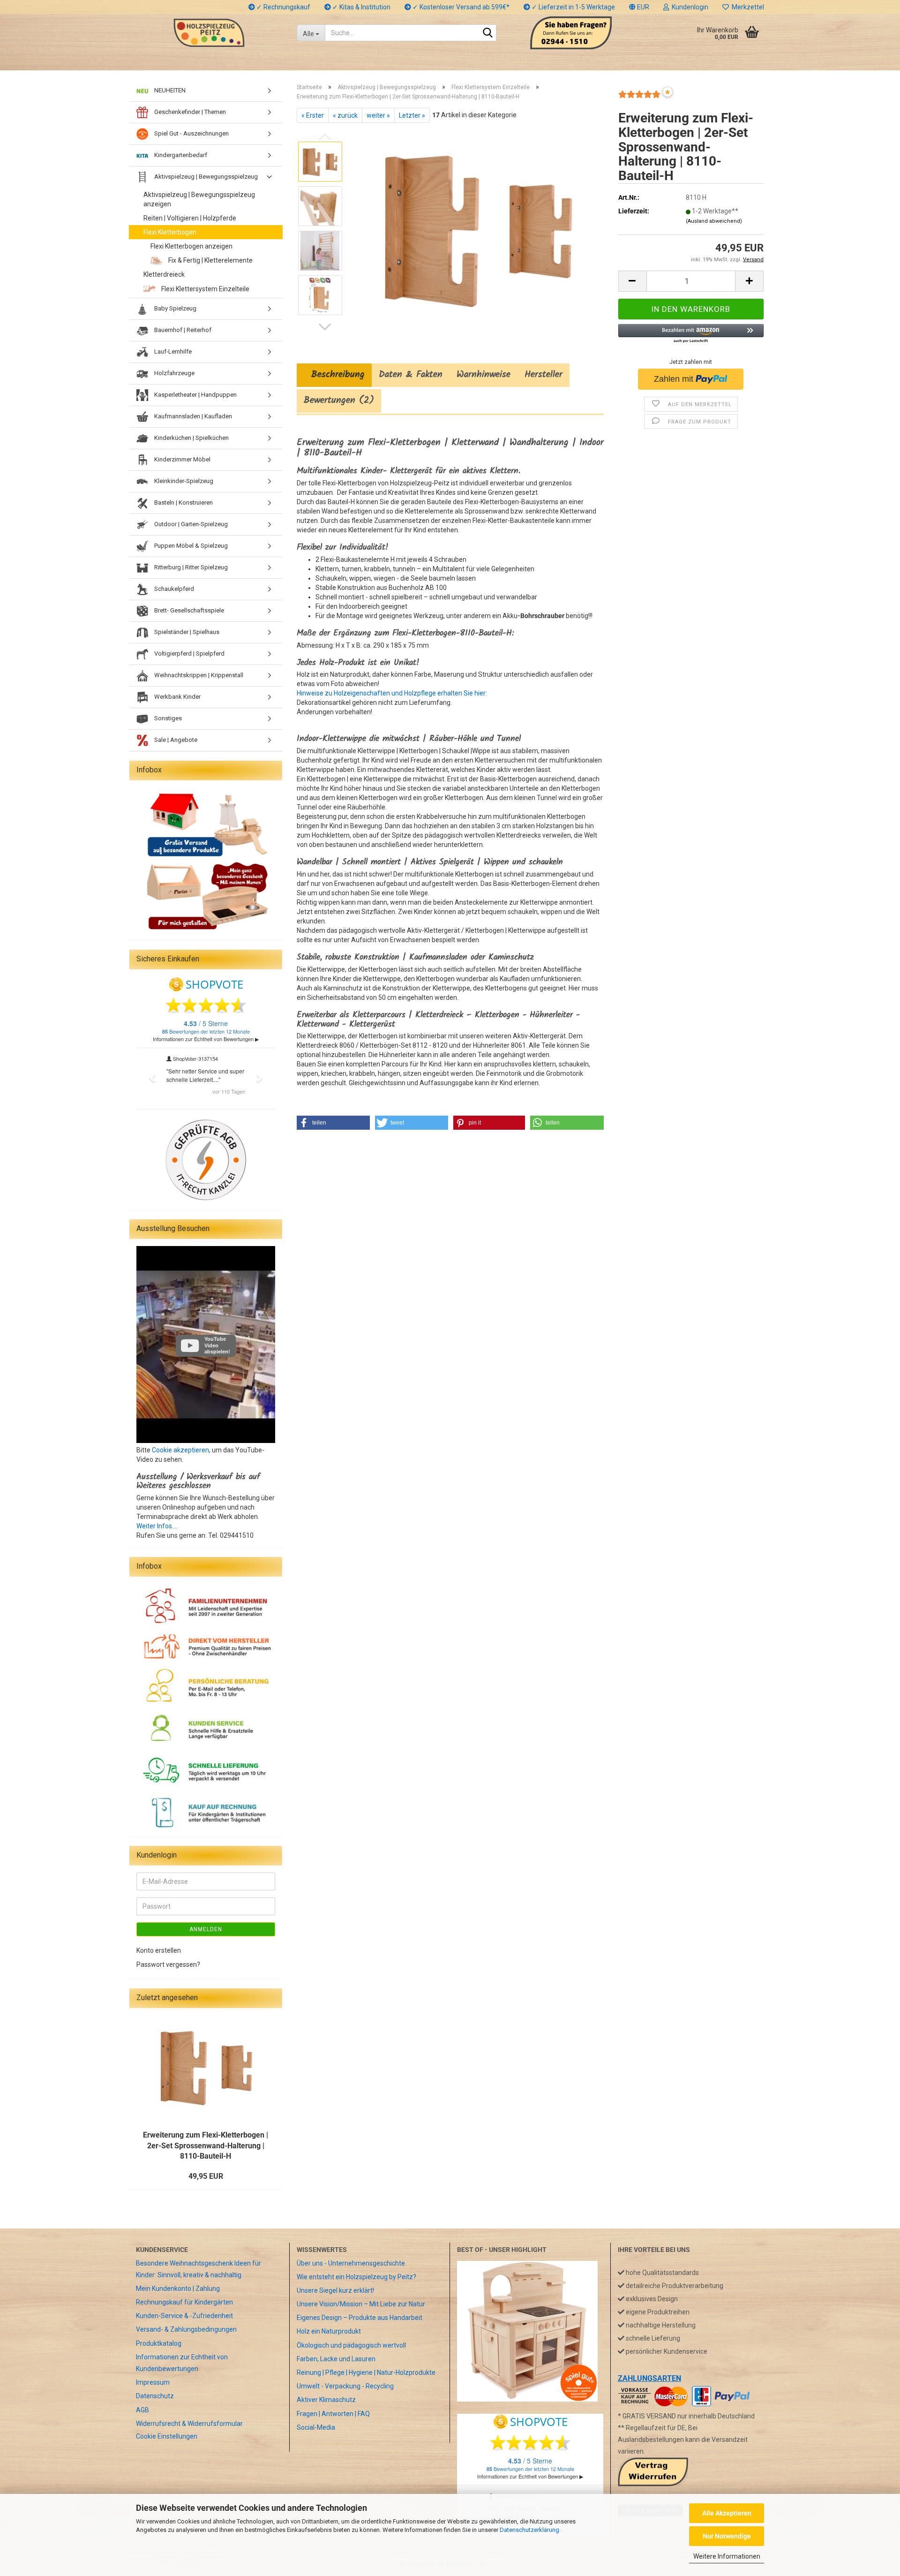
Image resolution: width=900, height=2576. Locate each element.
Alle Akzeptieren (727, 2513)
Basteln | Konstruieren (183, 502)
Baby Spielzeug (175, 308)
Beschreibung (334, 375)
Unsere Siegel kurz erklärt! (335, 2290)
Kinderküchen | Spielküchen (191, 438)
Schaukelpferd (173, 589)
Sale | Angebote (175, 740)
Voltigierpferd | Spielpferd (189, 653)
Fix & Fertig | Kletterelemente (210, 260)
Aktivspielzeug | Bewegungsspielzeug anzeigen (199, 199)
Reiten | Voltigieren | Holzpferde (190, 218)
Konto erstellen (159, 1950)
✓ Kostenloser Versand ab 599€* (460, 7)
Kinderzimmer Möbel (182, 459)
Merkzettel (746, 7)
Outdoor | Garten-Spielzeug (190, 524)
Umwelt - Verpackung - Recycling (345, 2386)
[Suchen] (487, 33)
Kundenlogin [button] (689, 7)
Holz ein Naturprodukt (329, 2331)
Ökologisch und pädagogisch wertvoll (351, 2345)
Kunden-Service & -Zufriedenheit (184, 2316)
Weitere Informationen (727, 2556)
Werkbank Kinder (177, 697)
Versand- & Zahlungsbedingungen (186, 2329)
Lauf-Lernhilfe (172, 351)
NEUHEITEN (169, 90)
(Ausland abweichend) (714, 221)
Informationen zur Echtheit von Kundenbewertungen (182, 2363)
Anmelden (206, 1929)
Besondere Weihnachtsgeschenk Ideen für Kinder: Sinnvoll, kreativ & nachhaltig (199, 2269)
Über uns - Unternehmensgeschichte (351, 2263)
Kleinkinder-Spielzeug (183, 481)
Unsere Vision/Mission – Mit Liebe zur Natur (361, 2304)
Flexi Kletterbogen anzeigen (191, 246)
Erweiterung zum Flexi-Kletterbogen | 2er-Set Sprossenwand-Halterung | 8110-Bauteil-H (206, 2146)
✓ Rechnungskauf (283, 7)
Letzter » (412, 115)
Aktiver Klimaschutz (326, 2400)
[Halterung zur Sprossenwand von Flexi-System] (477, 228)
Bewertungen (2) (339, 400)
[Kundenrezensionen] (639, 98)
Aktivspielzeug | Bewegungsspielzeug (205, 177)
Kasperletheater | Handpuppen (195, 395)
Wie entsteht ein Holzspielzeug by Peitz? (356, 2277)
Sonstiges (167, 718)
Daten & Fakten (411, 375)
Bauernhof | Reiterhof (182, 330)
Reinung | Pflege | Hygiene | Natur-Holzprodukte (366, 2372)
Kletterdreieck (164, 274)
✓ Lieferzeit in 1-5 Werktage (573, 7)
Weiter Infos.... (157, 1526)
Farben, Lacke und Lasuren (336, 2359)
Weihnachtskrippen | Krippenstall (198, 675)
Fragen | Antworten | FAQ (333, 2414)
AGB (142, 2410)
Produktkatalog (159, 2343)
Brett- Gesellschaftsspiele (188, 610)
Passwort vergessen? (168, 1964)
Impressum (153, 2382)
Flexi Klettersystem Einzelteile (205, 289)
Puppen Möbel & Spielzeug (190, 546)
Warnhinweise (484, 375)
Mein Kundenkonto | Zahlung (178, 2289)
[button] (639, 7)
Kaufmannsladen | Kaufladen (192, 416)
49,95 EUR (206, 2176)
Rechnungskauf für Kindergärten (184, 2302)
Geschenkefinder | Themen (189, 112)
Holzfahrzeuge (174, 373)
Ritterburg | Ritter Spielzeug (190, 567)
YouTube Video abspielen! (217, 1345)
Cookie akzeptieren (180, 1450)
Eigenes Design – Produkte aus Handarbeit (360, 2318)
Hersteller (544, 375)
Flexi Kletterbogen (170, 232)
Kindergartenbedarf (180, 155)
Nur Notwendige (727, 2536)
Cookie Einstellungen (167, 2436)
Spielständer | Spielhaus (186, 632)
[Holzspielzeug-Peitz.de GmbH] (209, 33)
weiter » (378, 115)
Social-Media (316, 2427)
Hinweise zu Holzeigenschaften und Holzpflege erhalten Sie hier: (392, 693)
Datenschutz (155, 2396)
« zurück (345, 115)
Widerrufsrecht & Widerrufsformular (189, 2424)
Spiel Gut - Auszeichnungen (191, 133)
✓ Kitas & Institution (361, 7)
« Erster (313, 115)
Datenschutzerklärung (529, 2530)
